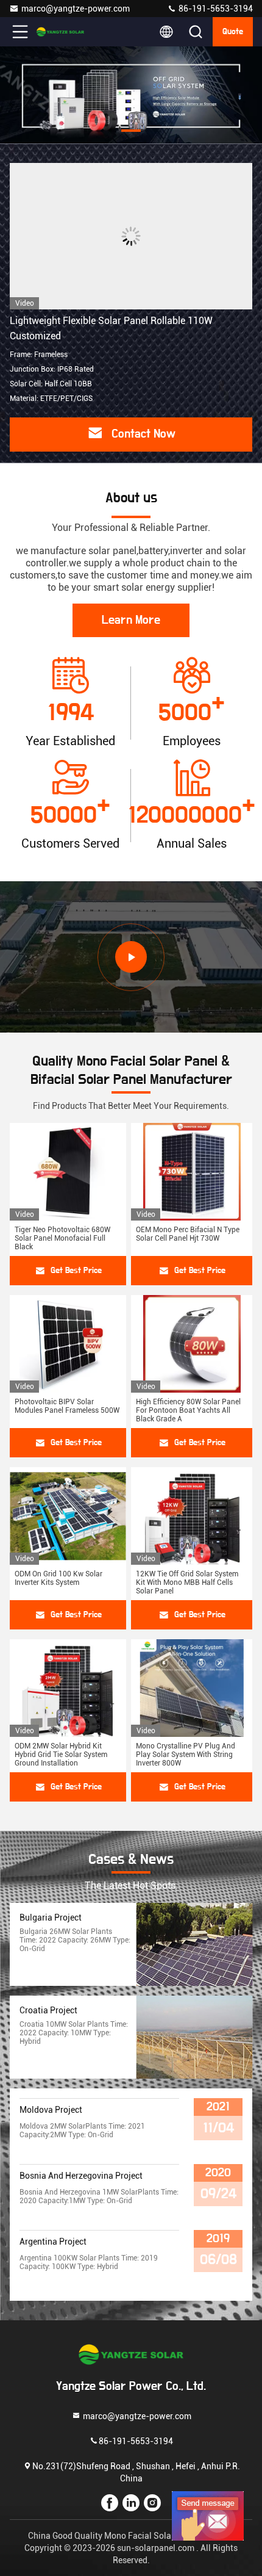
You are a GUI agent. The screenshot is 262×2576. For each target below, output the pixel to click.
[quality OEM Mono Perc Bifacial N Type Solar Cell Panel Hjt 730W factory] (192, 1172)
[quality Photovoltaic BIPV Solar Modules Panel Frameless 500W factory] (68, 1344)
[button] (82, 131)
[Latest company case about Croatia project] (194, 2037)
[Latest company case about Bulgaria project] (194, 1944)
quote (233, 32)
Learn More (131, 620)
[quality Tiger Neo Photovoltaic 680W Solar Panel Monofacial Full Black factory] (68, 1172)
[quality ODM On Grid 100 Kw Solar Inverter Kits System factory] (68, 1516)
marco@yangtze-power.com (76, 9)
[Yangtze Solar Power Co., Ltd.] (60, 32)
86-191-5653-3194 (215, 9)
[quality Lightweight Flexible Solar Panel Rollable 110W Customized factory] (131, 236)
